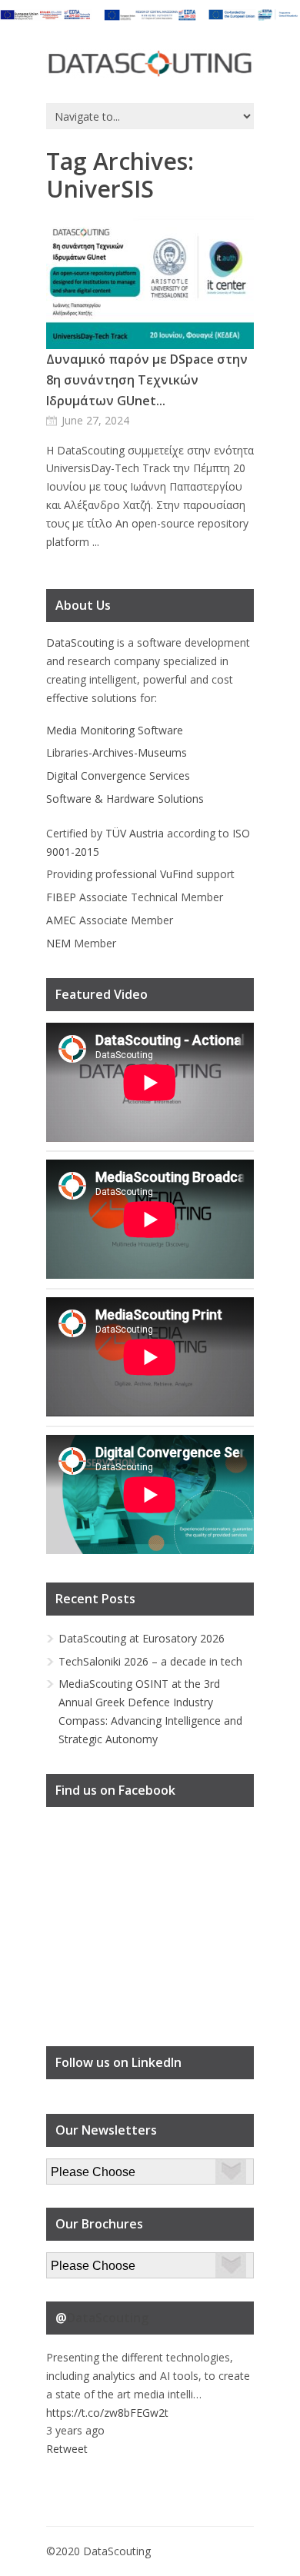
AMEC (61, 920)
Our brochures (82, 2261)
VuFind (177, 874)
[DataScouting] (150, 64)
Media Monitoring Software (115, 730)
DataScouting (80, 642)
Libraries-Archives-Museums (117, 752)
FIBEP (61, 897)
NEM (58, 943)
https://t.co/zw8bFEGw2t (107, 2413)
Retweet (67, 2449)
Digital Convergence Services (118, 775)
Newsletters (76, 2167)
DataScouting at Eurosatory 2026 (142, 1638)
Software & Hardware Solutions (125, 799)
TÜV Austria (135, 833)
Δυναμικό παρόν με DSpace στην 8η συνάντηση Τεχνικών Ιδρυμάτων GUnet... (147, 380)
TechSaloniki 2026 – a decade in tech (150, 1661)
